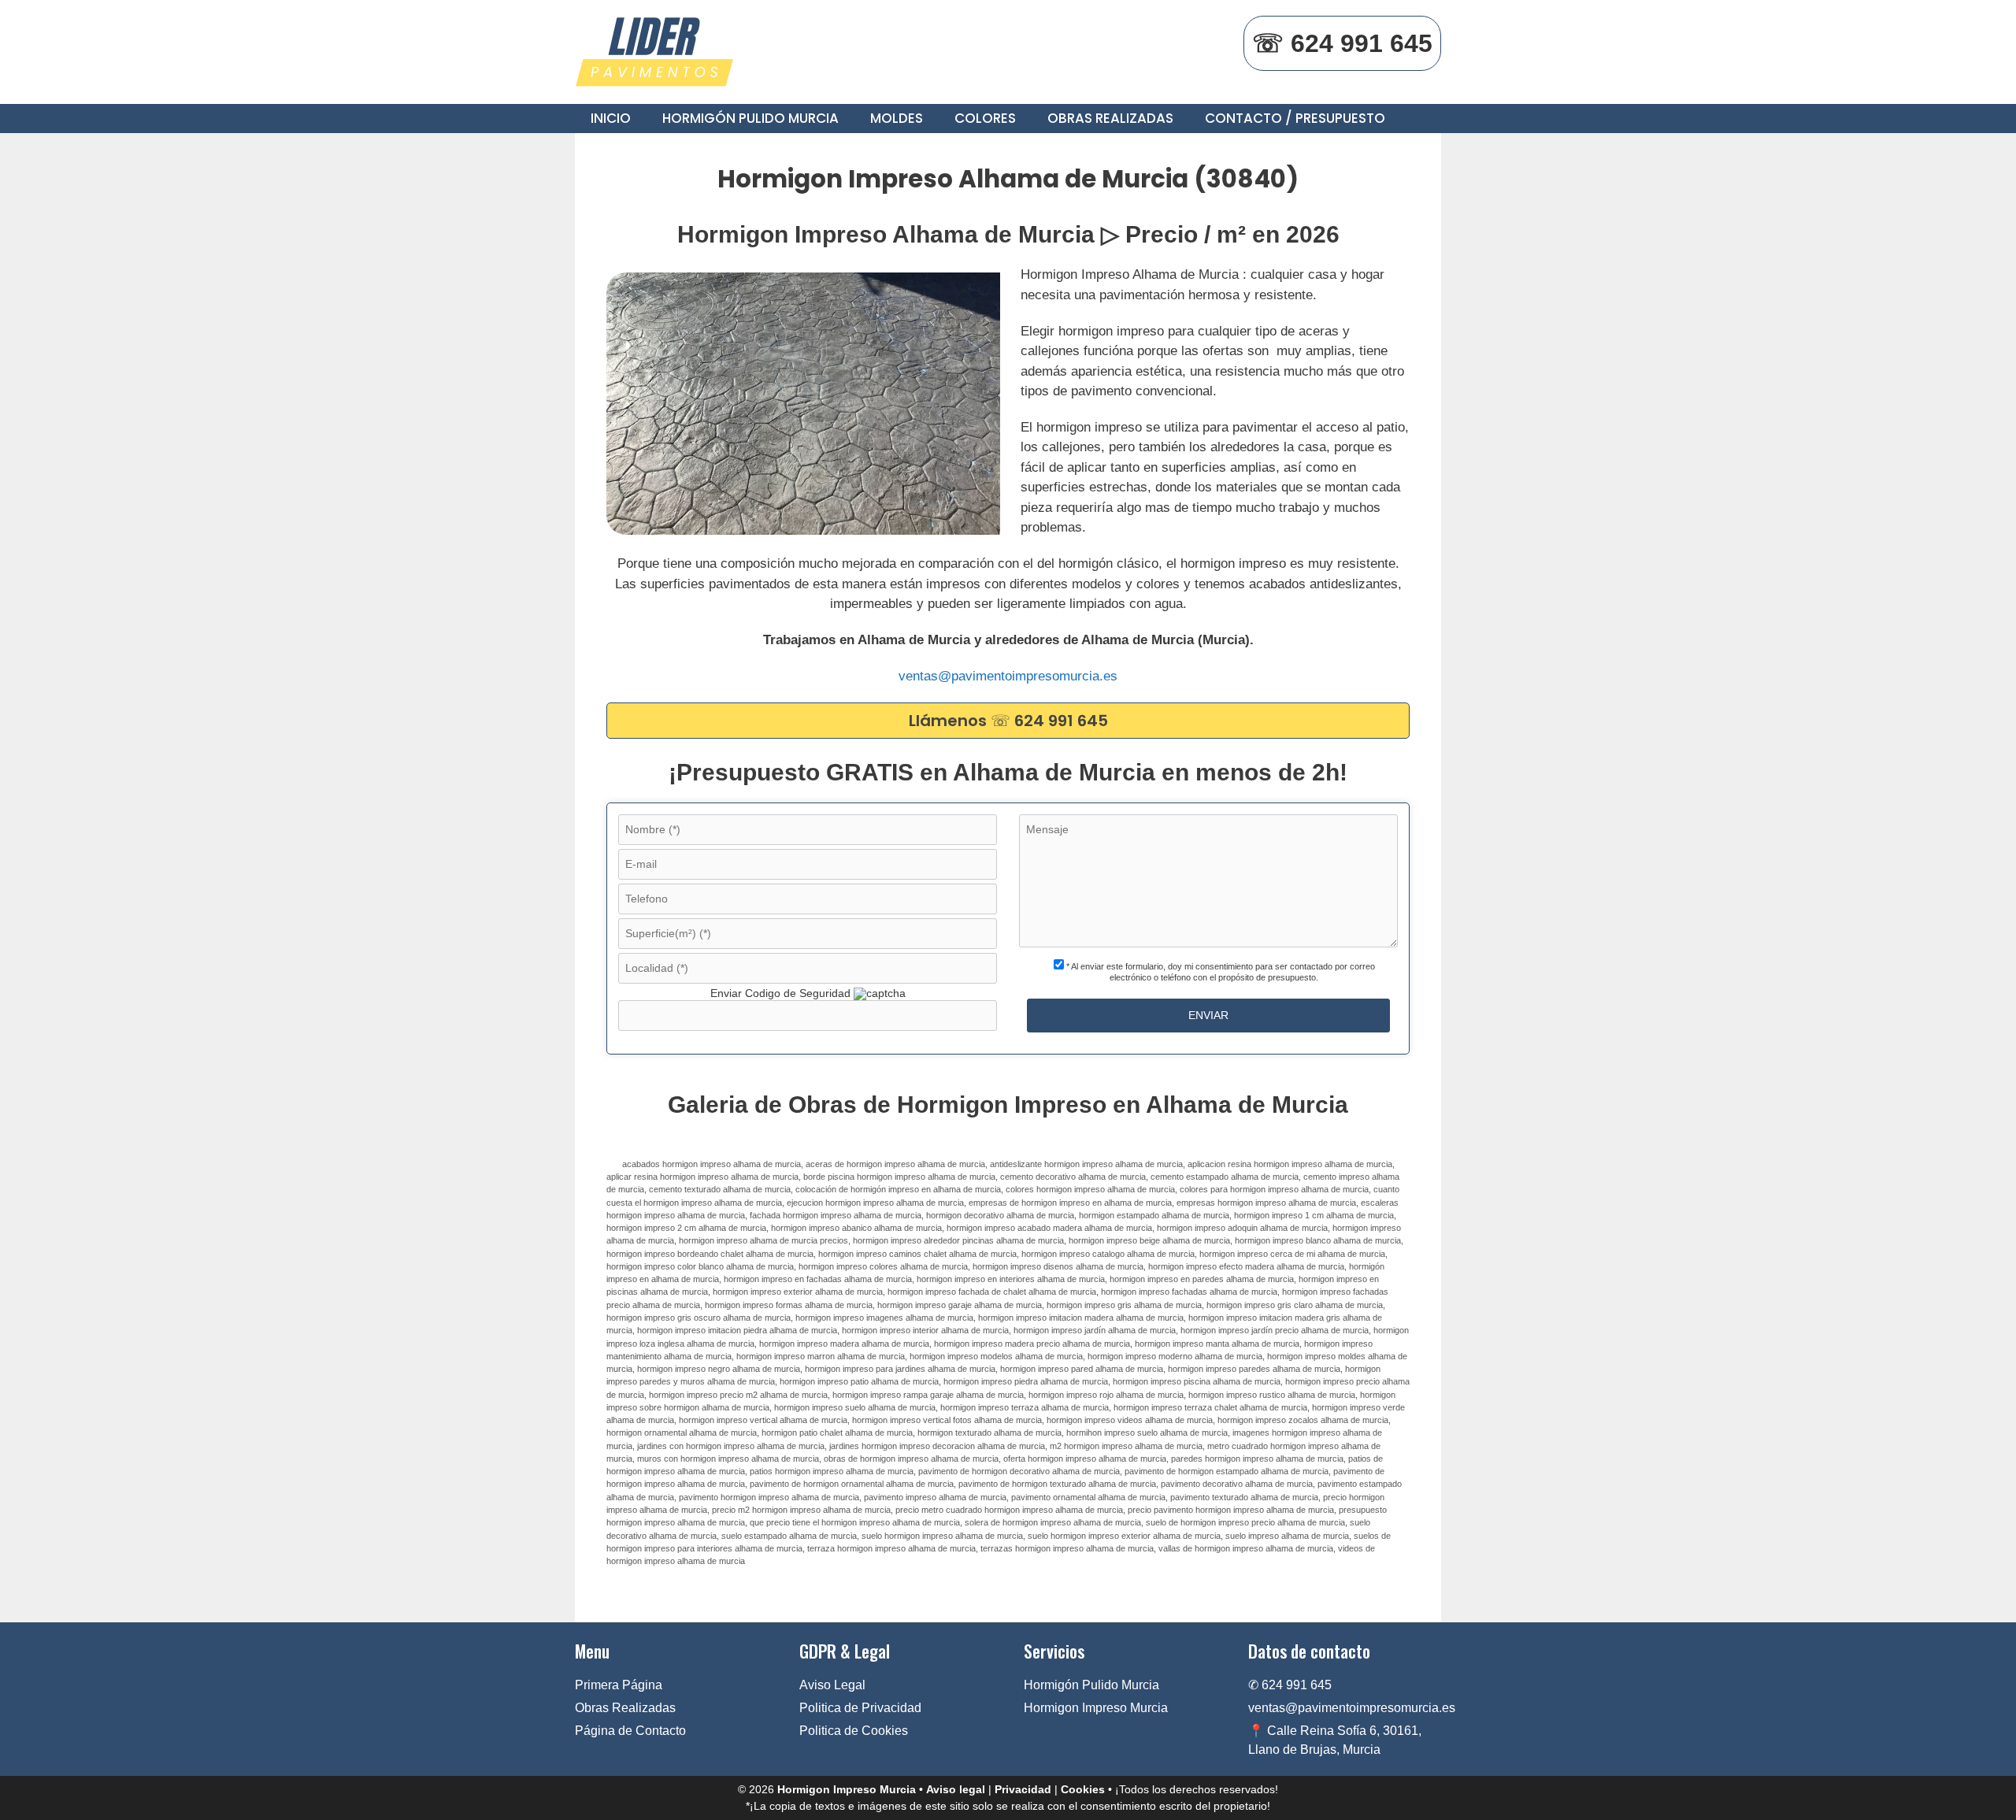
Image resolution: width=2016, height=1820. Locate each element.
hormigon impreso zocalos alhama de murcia (1303, 1420)
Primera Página (619, 1685)
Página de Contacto (630, 1731)
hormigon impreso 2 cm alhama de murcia (686, 1228)
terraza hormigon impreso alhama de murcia (891, 1548)
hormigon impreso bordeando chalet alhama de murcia (710, 1254)
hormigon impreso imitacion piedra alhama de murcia (737, 1330)
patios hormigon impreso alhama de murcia (832, 1471)
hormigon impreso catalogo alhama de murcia (1108, 1254)
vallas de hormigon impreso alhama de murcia (1246, 1548)
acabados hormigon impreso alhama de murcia (712, 1164)
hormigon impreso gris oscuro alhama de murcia (699, 1318)
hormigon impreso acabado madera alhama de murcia (1049, 1228)
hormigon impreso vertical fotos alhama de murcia (947, 1420)
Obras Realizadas (1110, 118)
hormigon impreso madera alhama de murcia (844, 1344)
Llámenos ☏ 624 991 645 (1008, 721)
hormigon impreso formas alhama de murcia (789, 1305)
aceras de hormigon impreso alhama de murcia (895, 1164)
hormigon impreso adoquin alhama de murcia (1242, 1228)
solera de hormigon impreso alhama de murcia (1053, 1522)
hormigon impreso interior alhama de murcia (925, 1330)
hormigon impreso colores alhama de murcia (883, 1266)
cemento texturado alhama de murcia (720, 1189)
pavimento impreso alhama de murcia (935, 1497)
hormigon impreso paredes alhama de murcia (1254, 1369)
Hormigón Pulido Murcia (750, 118)
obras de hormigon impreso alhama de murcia (911, 1459)
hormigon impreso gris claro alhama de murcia (1295, 1305)
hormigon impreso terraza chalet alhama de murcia (1210, 1407)
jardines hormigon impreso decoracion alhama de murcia (937, 1446)
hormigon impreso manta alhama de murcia (1217, 1344)
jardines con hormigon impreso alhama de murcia (731, 1446)
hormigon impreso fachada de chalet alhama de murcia (992, 1292)
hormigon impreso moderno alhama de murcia (1175, 1356)
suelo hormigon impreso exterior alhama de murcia (1124, 1536)
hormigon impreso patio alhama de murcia (859, 1381)
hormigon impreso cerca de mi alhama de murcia (1292, 1254)
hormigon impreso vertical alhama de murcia (763, 1420)
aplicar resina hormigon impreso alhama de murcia (702, 1177)
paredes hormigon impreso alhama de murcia (1257, 1459)
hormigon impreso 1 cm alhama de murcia (1314, 1215)
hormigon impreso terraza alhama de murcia (1025, 1407)
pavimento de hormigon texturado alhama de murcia (1057, 1484)
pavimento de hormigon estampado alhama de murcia (1227, 1471)
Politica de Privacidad (860, 1708)
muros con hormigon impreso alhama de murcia (728, 1459)
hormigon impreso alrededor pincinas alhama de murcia (958, 1240)
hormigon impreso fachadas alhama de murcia (1189, 1292)
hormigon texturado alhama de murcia (989, 1433)
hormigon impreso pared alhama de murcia (1082, 1369)
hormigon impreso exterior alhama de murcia (798, 1292)
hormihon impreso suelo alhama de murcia (1147, 1433)
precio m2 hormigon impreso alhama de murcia (801, 1510)
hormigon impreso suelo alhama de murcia (855, 1407)
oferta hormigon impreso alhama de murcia (1085, 1459)
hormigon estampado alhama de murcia (1154, 1215)
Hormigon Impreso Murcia (1096, 1708)
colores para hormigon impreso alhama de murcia (1274, 1189)
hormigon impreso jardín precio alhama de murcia (1275, 1330)
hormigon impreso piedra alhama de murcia (1026, 1381)
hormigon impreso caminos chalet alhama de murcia (917, 1254)
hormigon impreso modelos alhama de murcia (996, 1356)
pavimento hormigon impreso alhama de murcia (769, 1497)
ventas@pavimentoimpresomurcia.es (1008, 676)
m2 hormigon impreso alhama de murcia (1126, 1446)
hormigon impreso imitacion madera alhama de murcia (1081, 1318)
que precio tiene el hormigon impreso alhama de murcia (855, 1522)
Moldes (897, 118)
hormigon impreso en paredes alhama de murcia (1202, 1279)
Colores (985, 118)
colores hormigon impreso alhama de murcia (1090, 1189)
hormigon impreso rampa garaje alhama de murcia (928, 1395)
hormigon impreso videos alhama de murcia (1130, 1420)
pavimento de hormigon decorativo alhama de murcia (1019, 1471)
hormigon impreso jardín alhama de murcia (1095, 1330)
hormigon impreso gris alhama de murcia (1124, 1305)
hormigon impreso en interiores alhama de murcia (1011, 1279)
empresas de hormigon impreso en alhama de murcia (1070, 1203)
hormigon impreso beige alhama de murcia (1149, 1240)
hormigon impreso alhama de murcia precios (763, 1240)
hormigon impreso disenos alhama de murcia (1058, 1266)
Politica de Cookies (854, 1731)
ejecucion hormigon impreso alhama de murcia (875, 1203)
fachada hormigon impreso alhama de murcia (836, 1215)
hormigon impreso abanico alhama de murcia (856, 1228)
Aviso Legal (832, 1685)
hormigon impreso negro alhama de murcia (719, 1369)
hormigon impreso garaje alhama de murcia (960, 1305)
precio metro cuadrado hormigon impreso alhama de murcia (1009, 1510)
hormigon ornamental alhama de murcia (682, 1433)
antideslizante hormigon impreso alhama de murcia (1086, 1164)
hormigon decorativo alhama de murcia (1000, 1215)
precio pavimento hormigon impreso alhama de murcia (1231, 1510)
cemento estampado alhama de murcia (1225, 1177)
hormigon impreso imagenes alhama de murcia (884, 1318)
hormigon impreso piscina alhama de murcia (1197, 1381)
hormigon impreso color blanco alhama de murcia (700, 1266)
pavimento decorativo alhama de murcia (1237, 1484)
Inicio (611, 118)
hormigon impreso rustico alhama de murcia (1272, 1395)
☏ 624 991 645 (1342, 43)
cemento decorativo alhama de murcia (1073, 1177)
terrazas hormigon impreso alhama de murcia (1067, 1548)
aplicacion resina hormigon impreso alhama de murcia (1290, 1164)
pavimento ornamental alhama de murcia (1088, 1497)
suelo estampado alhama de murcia (789, 1536)
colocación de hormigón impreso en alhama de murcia (898, 1189)
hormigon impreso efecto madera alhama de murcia (1246, 1266)
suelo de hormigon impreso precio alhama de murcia (1245, 1522)
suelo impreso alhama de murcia (1287, 1536)
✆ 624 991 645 (1290, 1685)
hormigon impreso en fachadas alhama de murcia (818, 1279)
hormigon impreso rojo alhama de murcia (1106, 1395)
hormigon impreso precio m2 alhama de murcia (738, 1395)
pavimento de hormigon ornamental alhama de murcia (852, 1484)
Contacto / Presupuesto (1295, 118)
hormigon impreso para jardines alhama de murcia (900, 1369)
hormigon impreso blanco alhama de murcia (1318, 1240)
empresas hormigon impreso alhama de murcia (1266, 1203)
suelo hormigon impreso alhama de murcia (942, 1536)
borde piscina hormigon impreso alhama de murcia (899, 1177)
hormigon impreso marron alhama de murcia (821, 1356)
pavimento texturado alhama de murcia (1244, 1497)
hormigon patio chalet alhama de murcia (837, 1433)
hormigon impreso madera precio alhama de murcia (1032, 1344)
